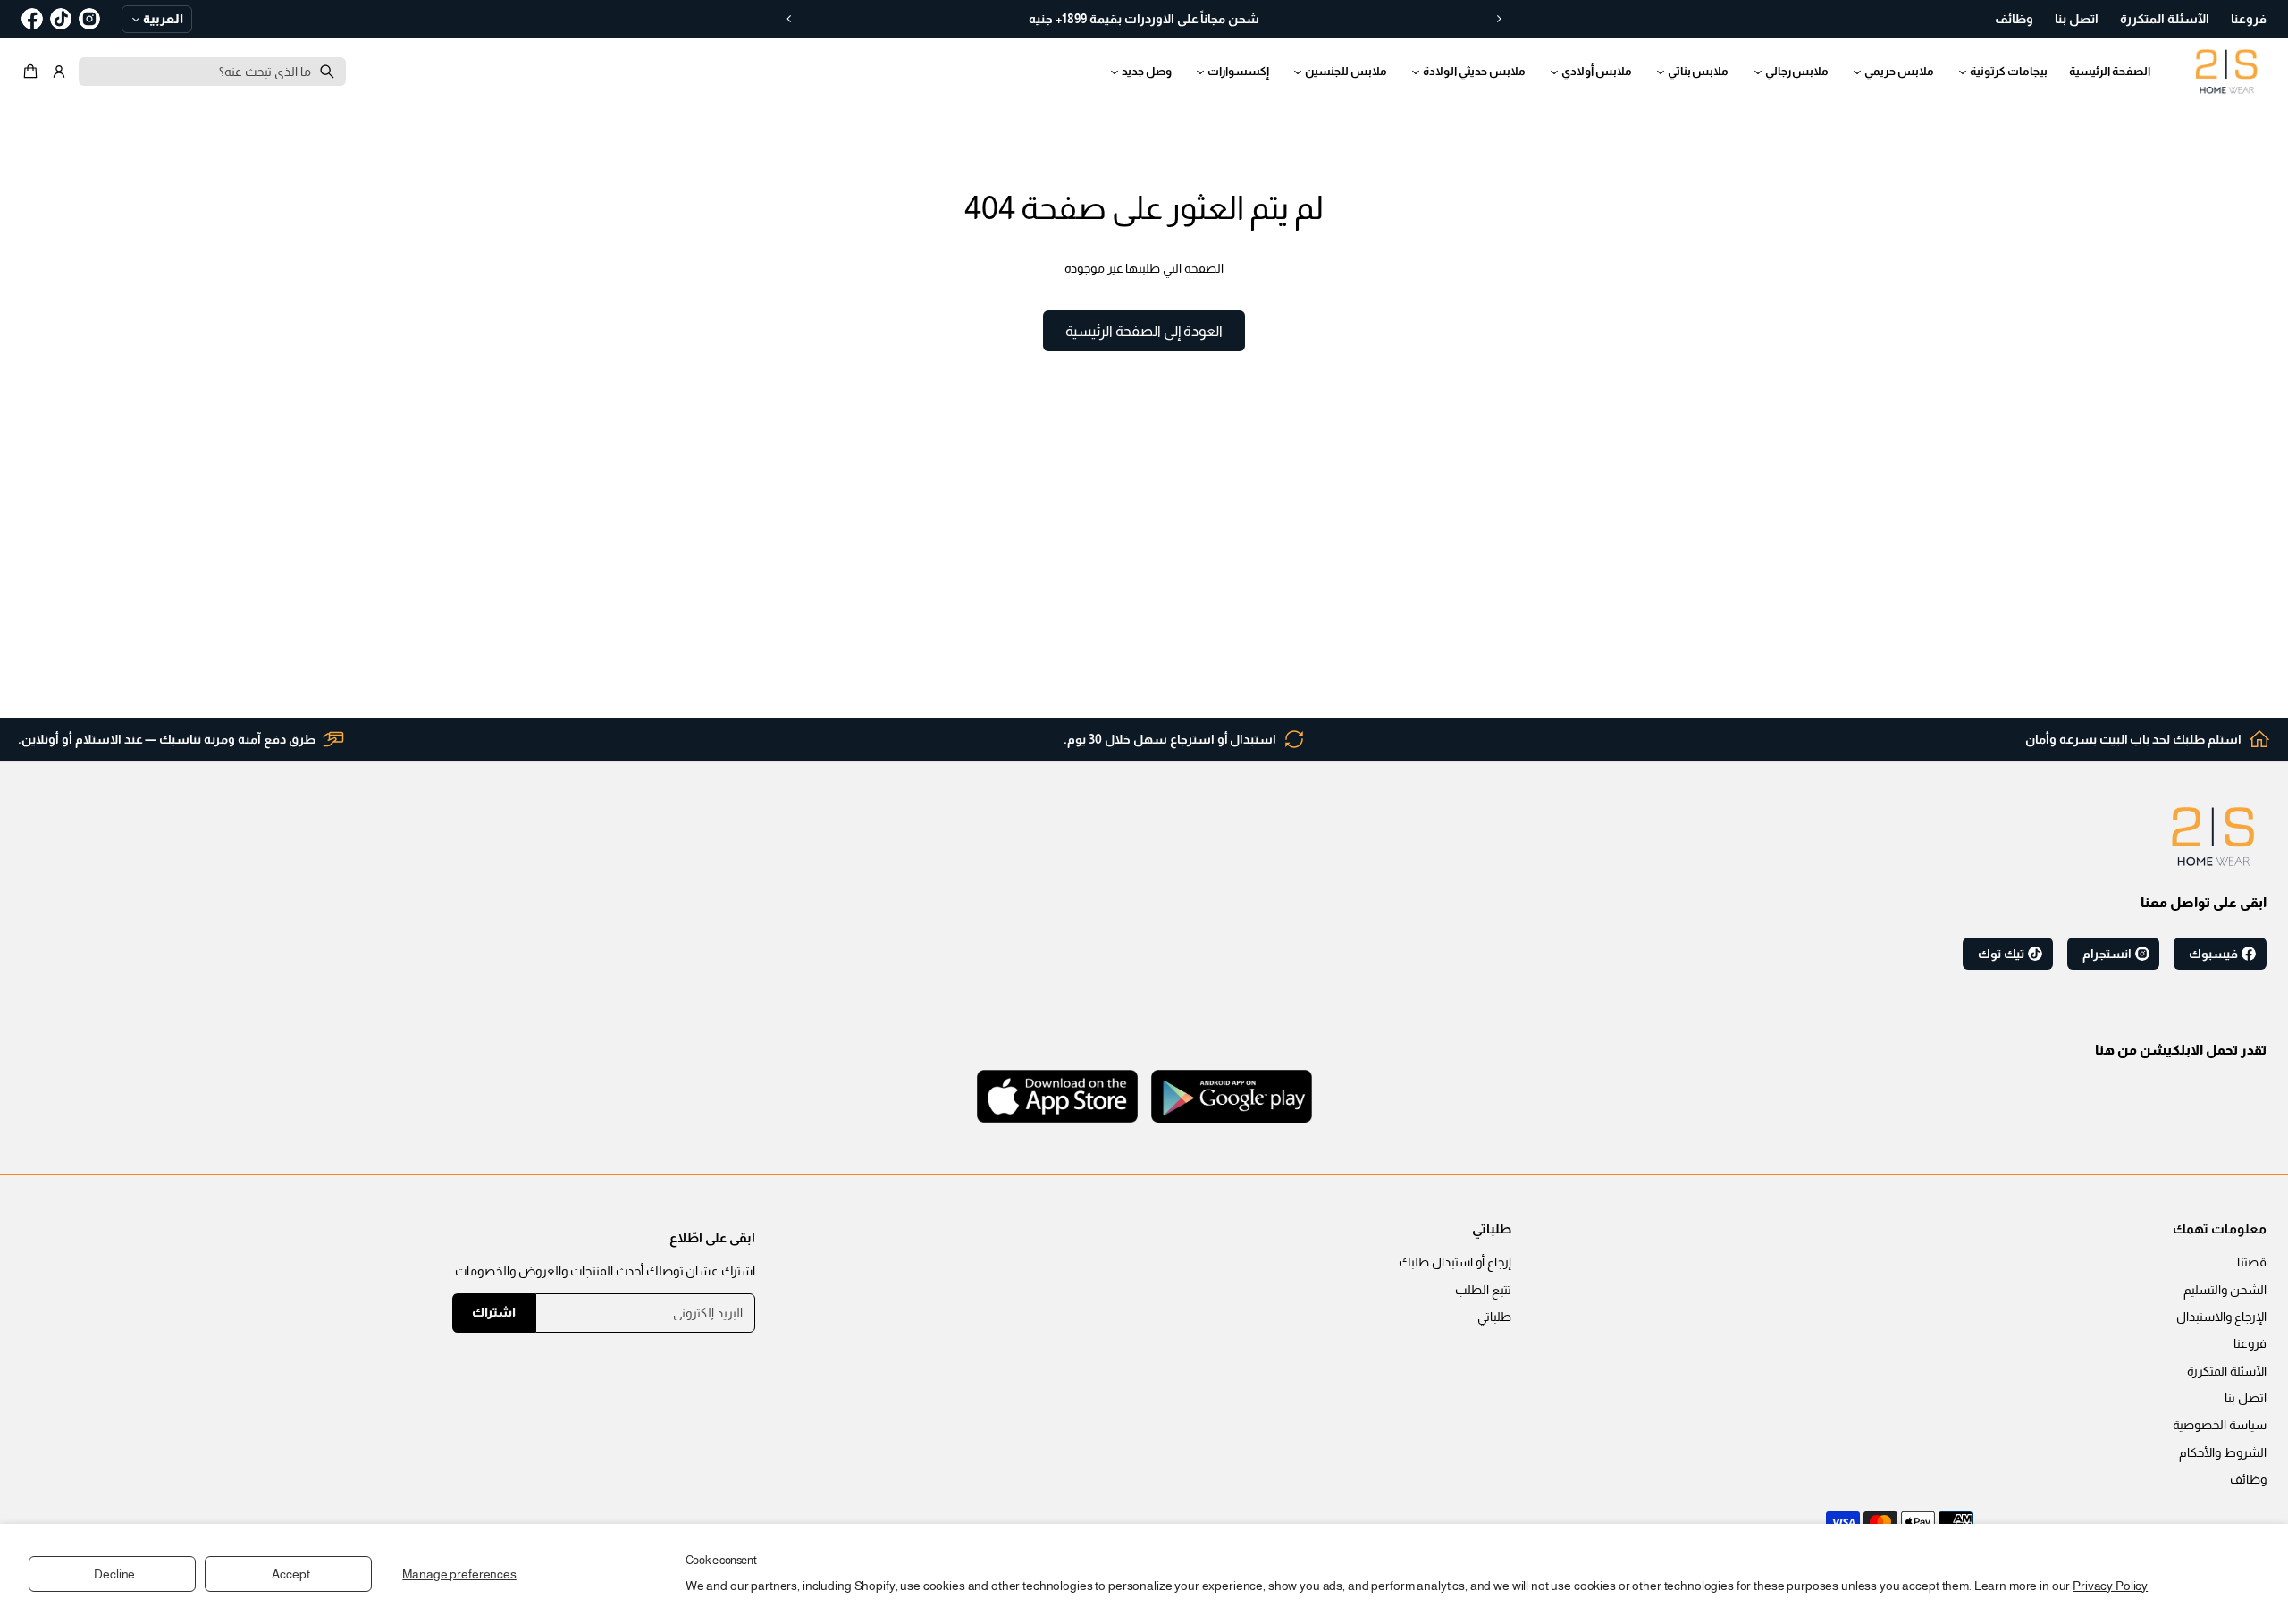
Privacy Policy (2110, 1586)
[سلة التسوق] (33, 72)
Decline (114, 1574)
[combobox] (212, 72)
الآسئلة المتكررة (2227, 1371)
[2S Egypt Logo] (2213, 837)
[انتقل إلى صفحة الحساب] (59, 72)
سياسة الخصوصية (2220, 1425)
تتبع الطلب (1483, 1290)
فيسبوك (2213, 954)
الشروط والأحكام (2223, 1452)
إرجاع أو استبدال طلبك (1455, 1262)
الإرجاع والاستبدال (2221, 1317)
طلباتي (1494, 1317)
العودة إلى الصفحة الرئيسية (1144, 331)
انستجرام (2107, 954)
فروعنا (2250, 1343)
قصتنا (2252, 1262)
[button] (33, 72)
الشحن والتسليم (2225, 1290)
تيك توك (2001, 954)
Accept (290, 1574)
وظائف (2248, 1479)
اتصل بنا (2246, 1398)
